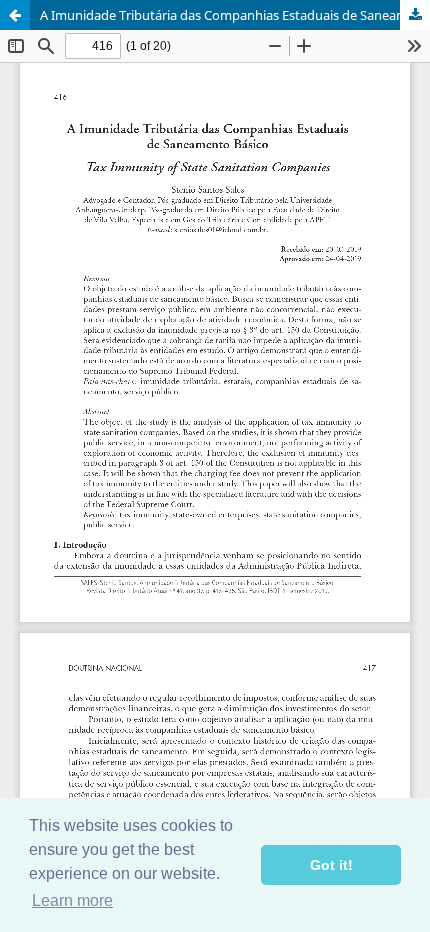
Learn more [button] (72, 900)
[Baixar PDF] (415, 15)
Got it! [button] (331, 865)
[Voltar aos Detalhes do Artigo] (15, 15)
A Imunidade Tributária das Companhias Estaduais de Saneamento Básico (235, 15)
